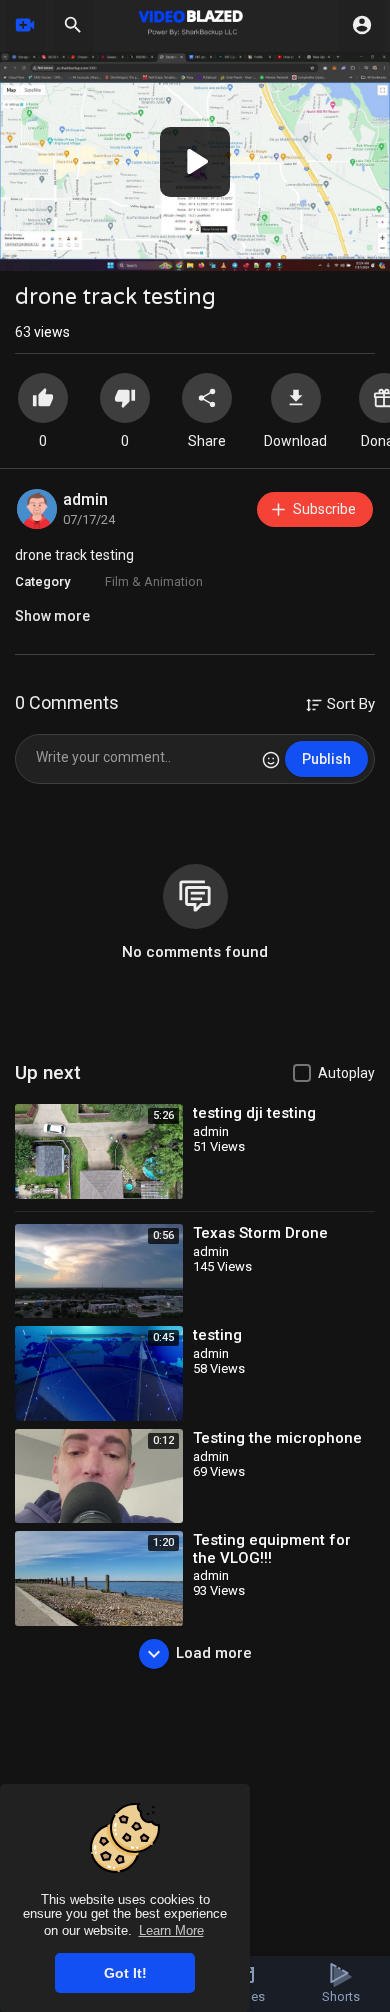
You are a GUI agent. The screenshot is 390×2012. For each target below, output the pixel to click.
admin (85, 499)
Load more (214, 1653)
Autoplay (346, 1073)
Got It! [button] (125, 1973)
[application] (195, 161)
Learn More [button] (171, 1930)
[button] (195, 162)
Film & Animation (154, 581)
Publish (326, 759)
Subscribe (324, 509)
